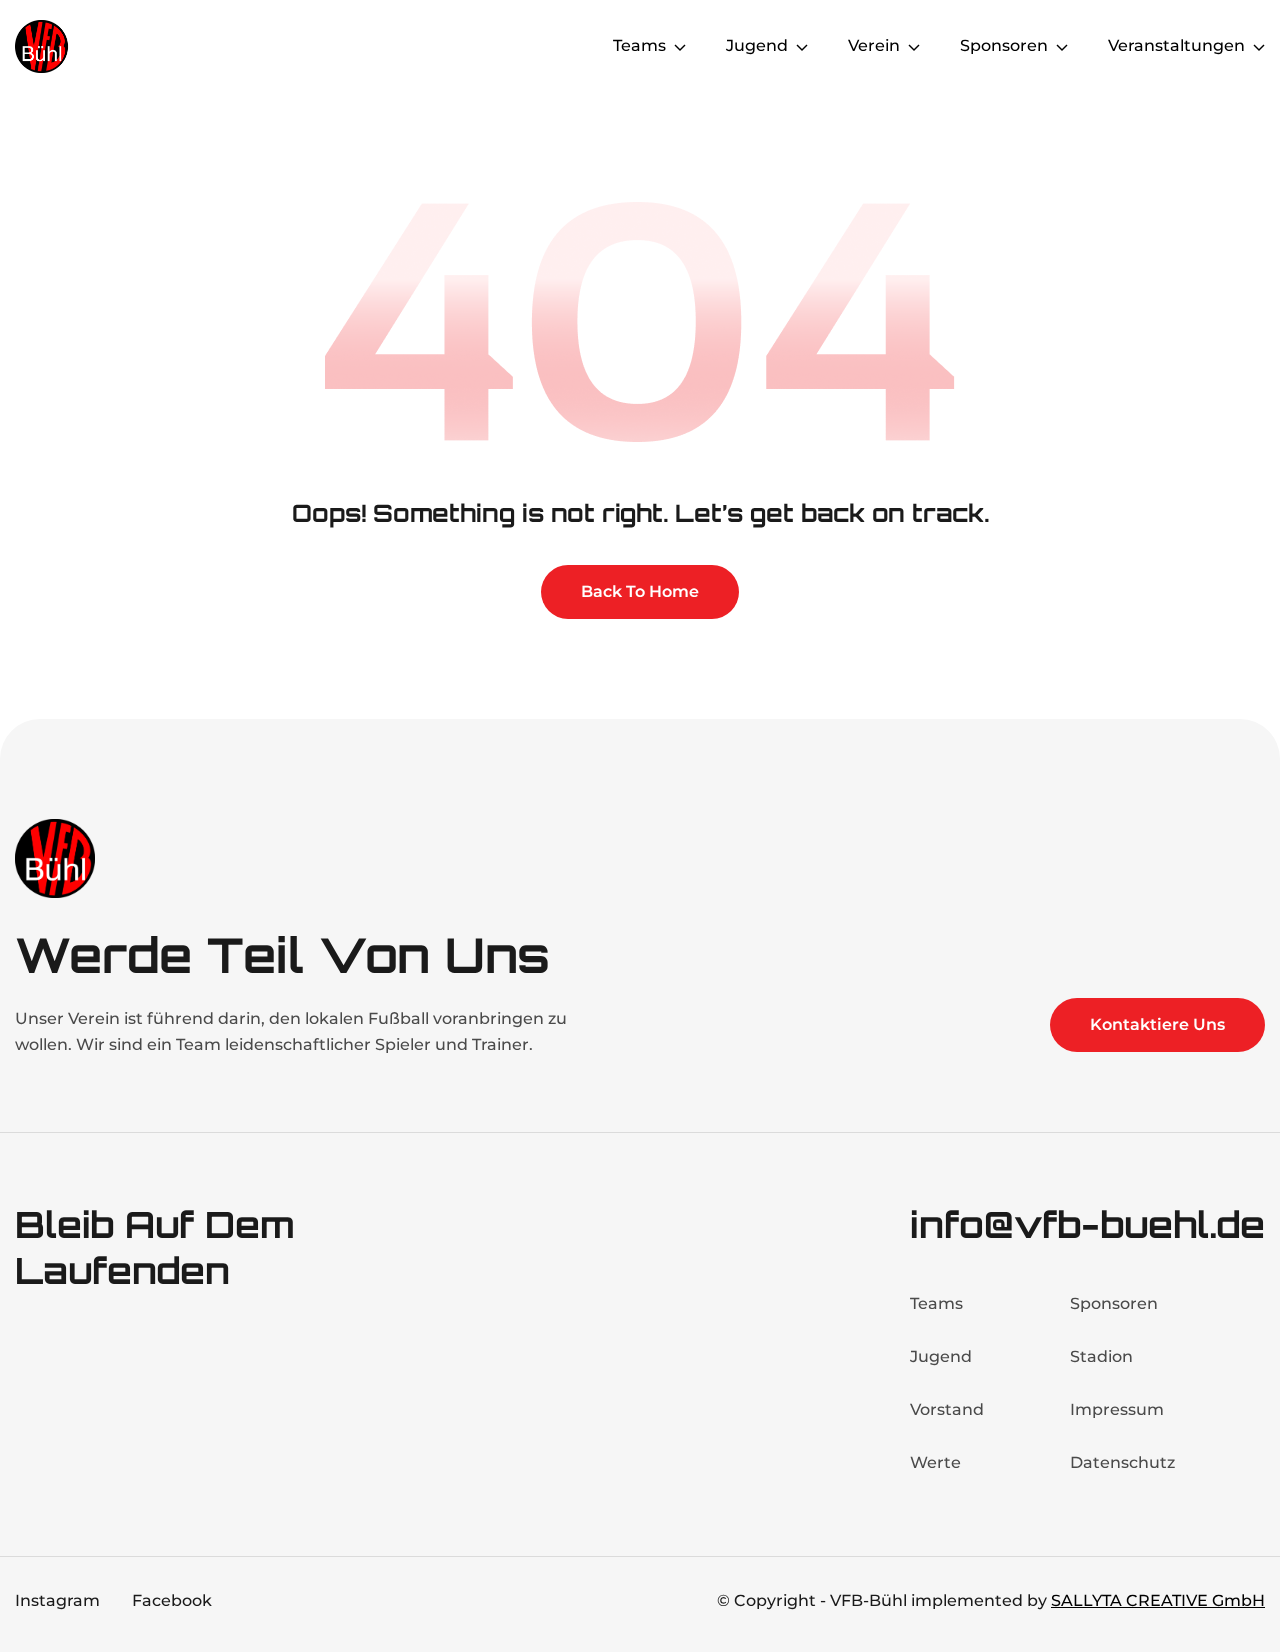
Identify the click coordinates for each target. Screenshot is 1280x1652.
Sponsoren (1114, 1303)
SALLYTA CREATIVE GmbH (1158, 1600)
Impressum (1117, 1409)
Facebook (172, 1600)
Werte (935, 1462)
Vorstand (947, 1409)
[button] (649, 46)
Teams (936, 1303)
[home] (95, 46)
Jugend (941, 1356)
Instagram (57, 1600)
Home (548, 45)
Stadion (1101, 1356)
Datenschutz (1122, 1462)
